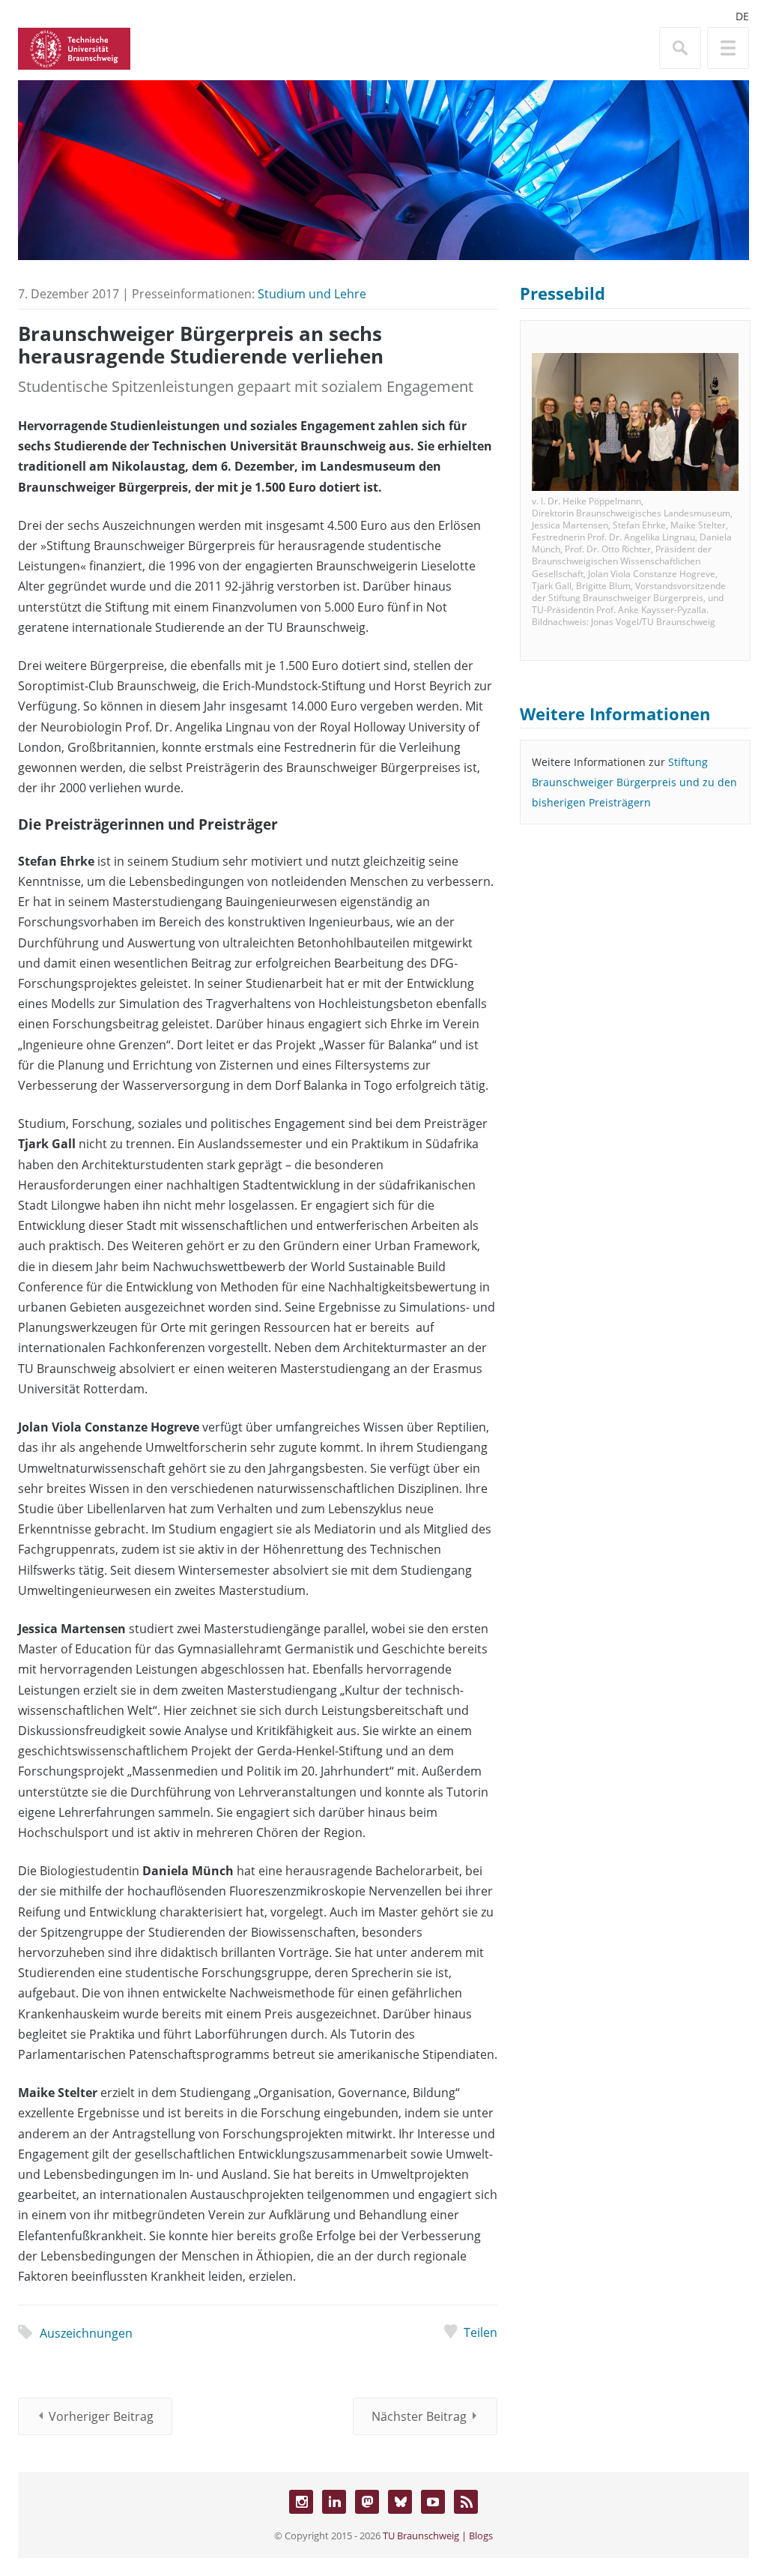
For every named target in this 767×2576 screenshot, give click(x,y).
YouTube (433, 2502)
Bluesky (400, 2502)
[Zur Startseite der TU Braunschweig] (74, 47)
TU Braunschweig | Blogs (438, 2536)
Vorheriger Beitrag (101, 2416)
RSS (466, 2502)
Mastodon (367, 2502)
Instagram (301, 2502)
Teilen (480, 2332)
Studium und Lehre (312, 294)
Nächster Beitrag (419, 2416)
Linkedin (334, 2502)
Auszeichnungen (86, 2333)
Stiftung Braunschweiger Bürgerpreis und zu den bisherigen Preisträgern (634, 782)
